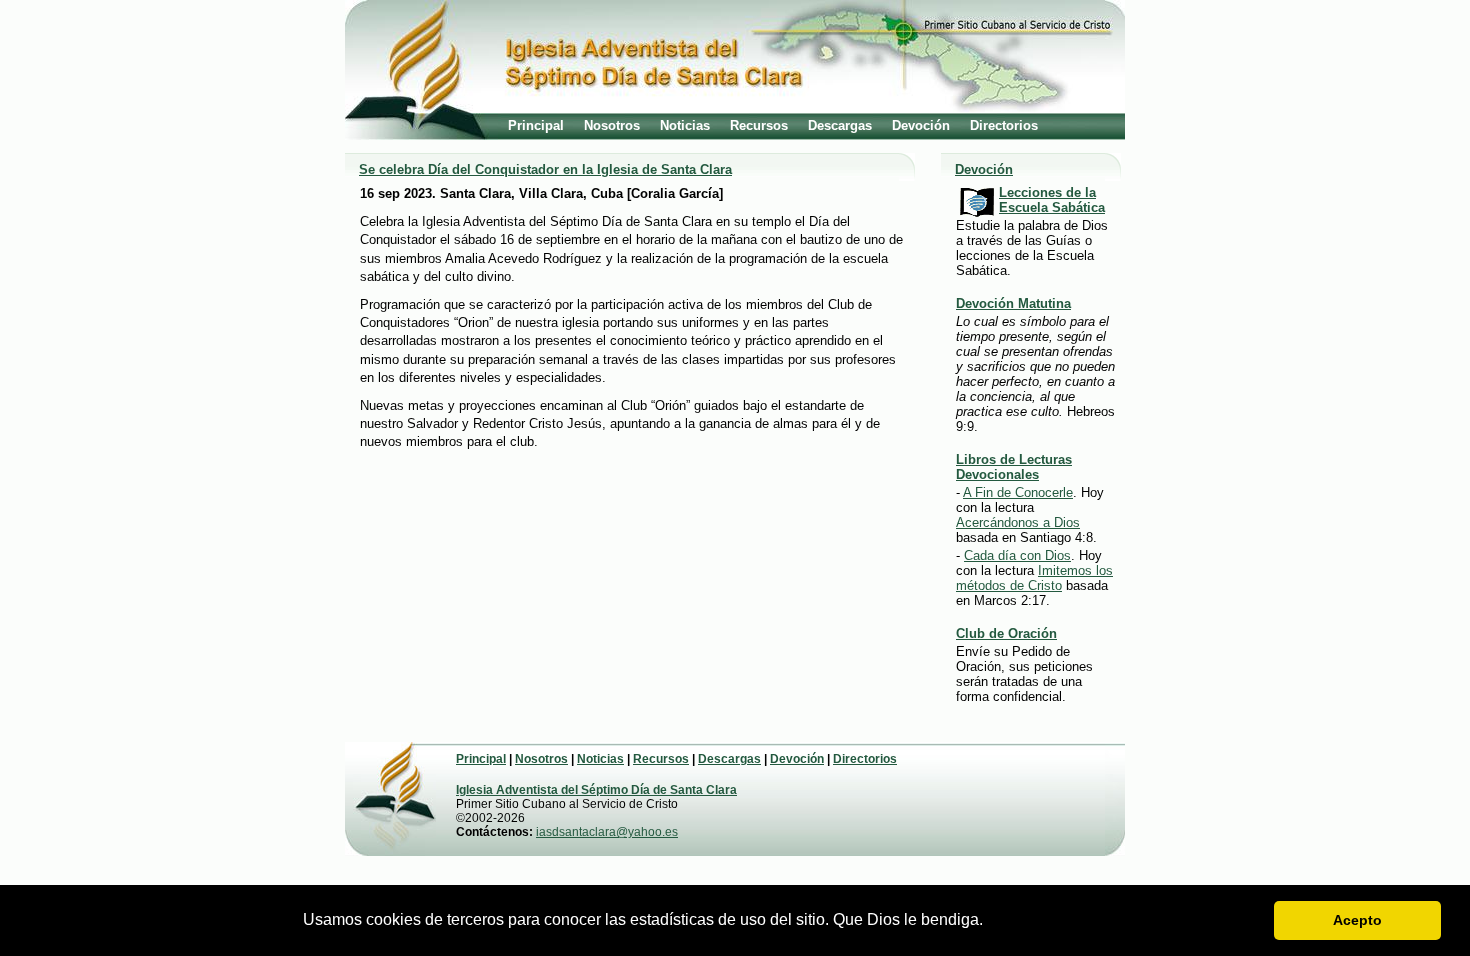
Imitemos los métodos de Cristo (1034, 578)
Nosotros (612, 125)
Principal (536, 125)
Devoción (921, 125)
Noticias (685, 125)
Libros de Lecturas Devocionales (1014, 467)
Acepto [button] (1357, 920)
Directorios (1004, 125)
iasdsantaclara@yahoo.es (607, 832)
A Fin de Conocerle (1018, 492)
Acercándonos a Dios (1018, 522)
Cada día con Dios (1017, 555)
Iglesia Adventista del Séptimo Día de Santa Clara (596, 790)
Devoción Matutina (1013, 303)
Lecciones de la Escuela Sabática (1052, 200)
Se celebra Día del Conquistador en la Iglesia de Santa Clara (545, 169)
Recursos (759, 125)
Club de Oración (1006, 633)
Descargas (840, 125)
